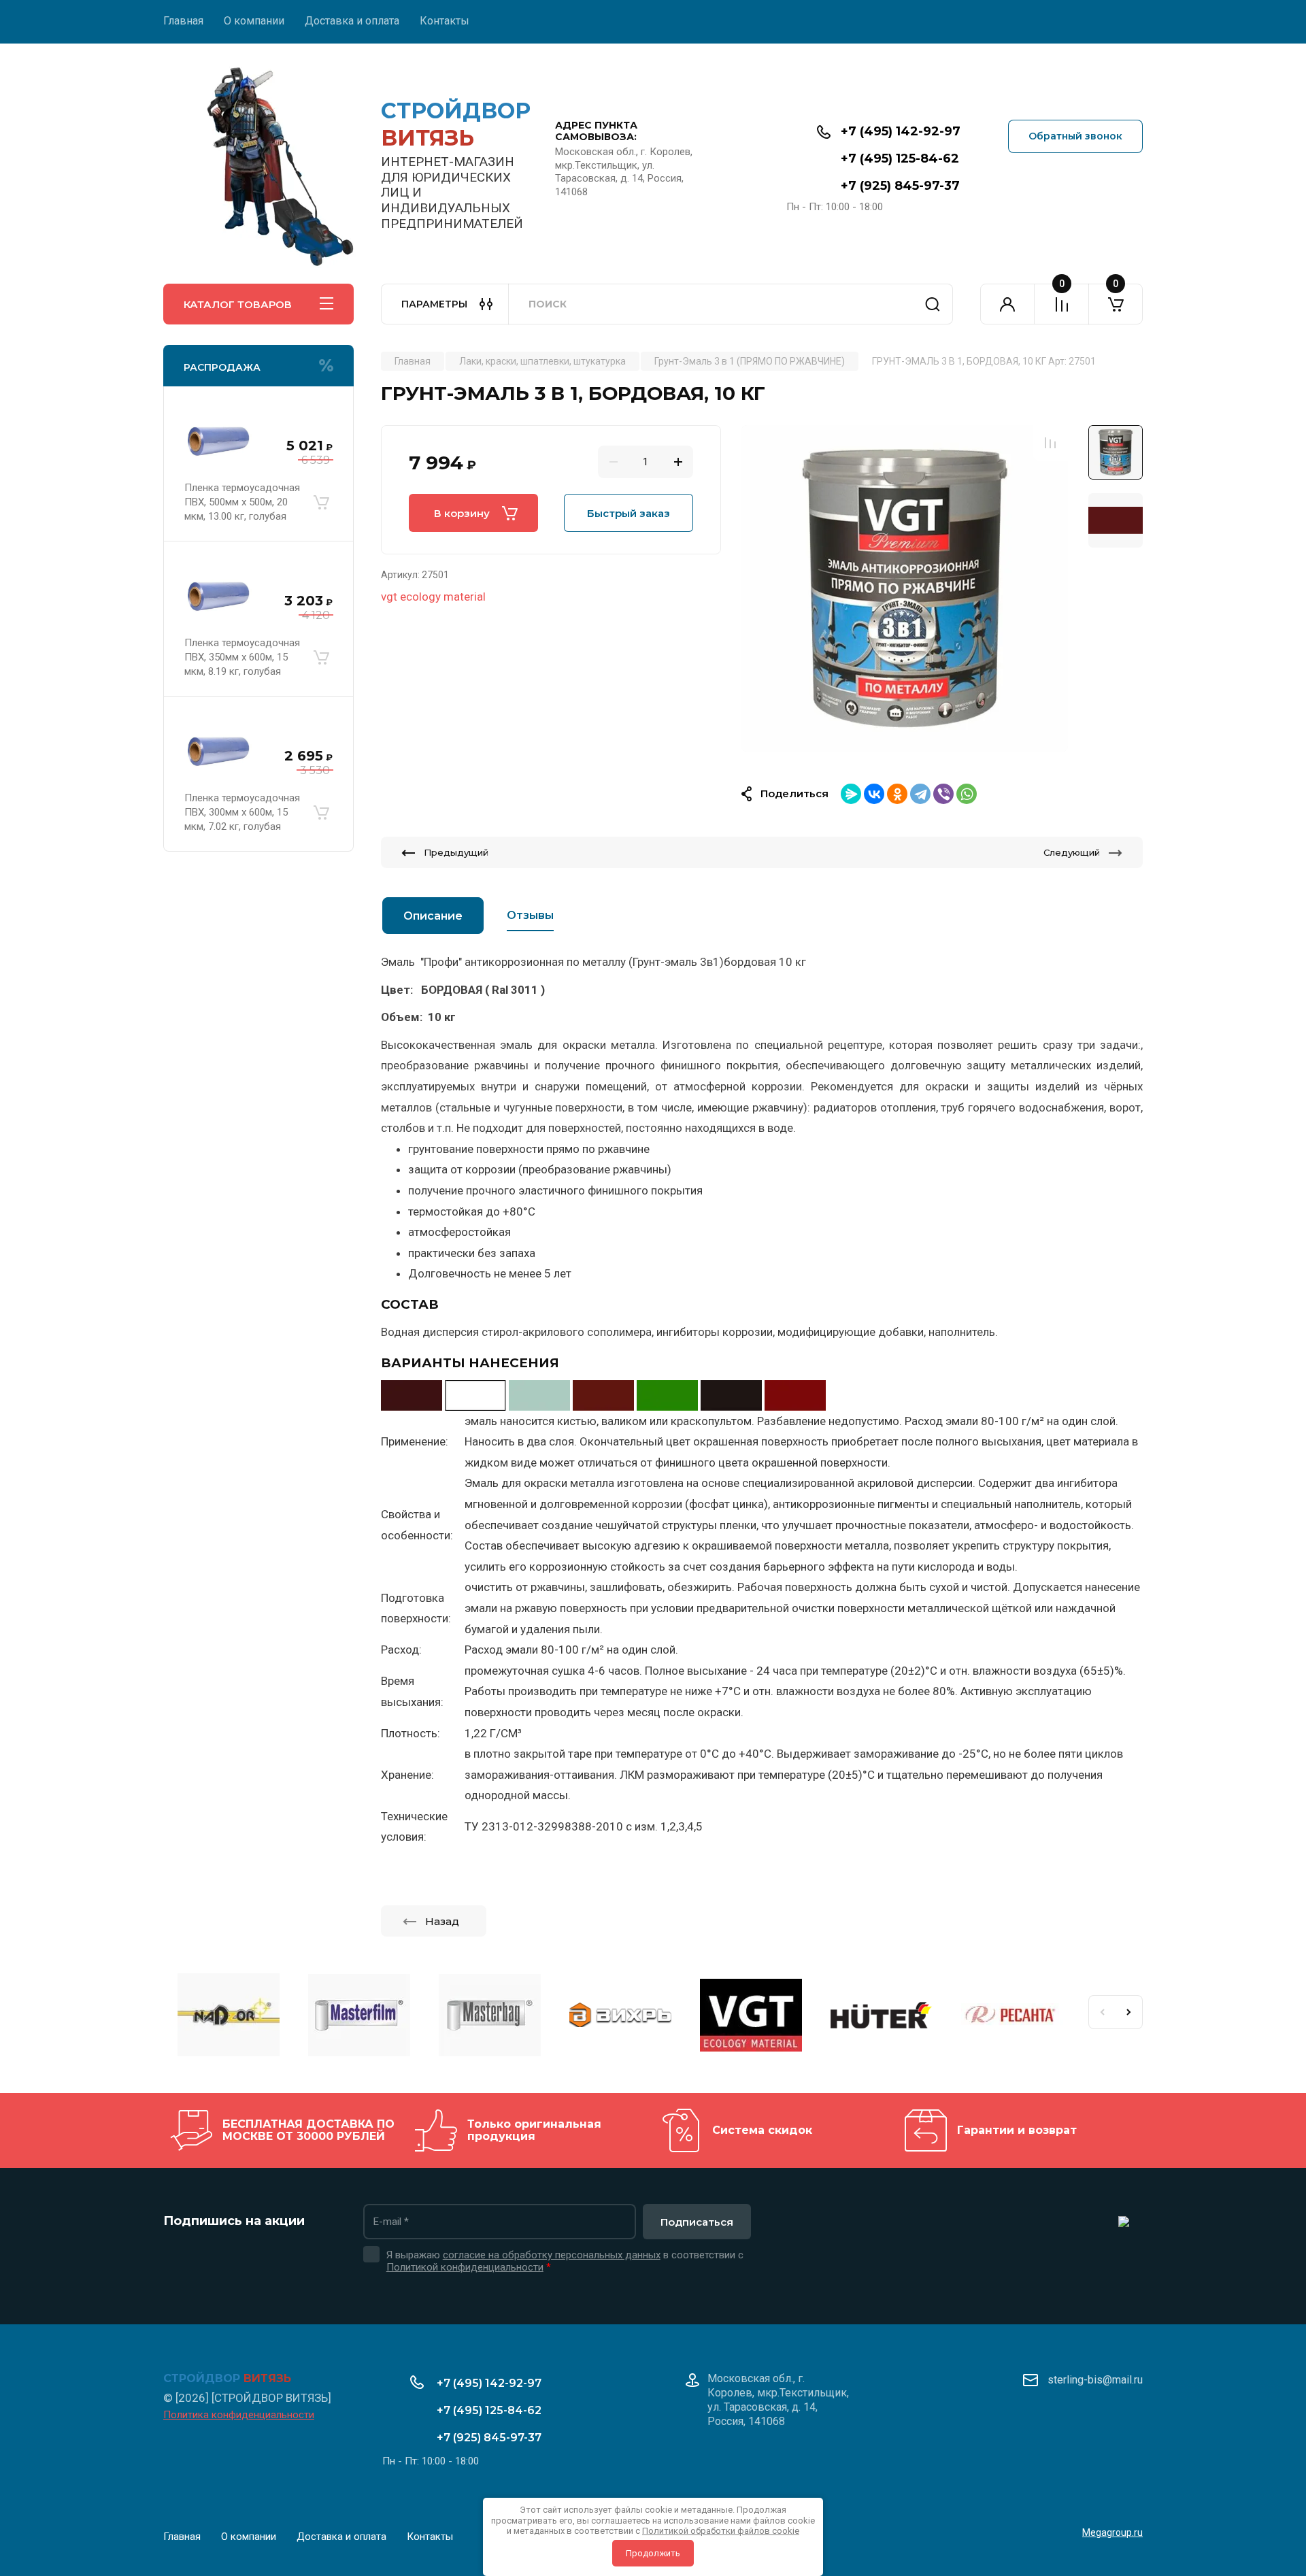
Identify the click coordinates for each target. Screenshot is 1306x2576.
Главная (183, 21)
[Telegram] (920, 794)
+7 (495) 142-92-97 (901, 131)
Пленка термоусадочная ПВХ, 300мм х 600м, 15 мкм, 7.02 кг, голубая (242, 812)
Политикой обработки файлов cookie (721, 2531)
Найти (933, 304)
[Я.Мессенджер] (851, 794)
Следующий (1072, 852)
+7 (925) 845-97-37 (900, 186)
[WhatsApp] (967, 794)
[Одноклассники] (897, 794)
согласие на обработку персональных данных (552, 2255)
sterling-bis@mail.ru (1095, 2380)
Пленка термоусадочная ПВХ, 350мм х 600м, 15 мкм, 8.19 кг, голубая (242, 657)
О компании (254, 21)
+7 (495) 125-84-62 (900, 158)
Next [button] (1129, 2012)
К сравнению (1050, 443)
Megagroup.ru (1112, 2532)
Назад (442, 1921)
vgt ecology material (433, 597)
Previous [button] (1102, 2012)
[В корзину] (321, 502)
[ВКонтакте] (874, 794)
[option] (905, 588)
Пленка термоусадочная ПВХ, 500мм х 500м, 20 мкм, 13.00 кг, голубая (242, 502)
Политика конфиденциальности (239, 2415)
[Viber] (943, 794)
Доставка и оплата (352, 21)
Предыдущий (456, 852)
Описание (433, 916)
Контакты (445, 21)
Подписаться (697, 2222)
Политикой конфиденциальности (465, 2267)
